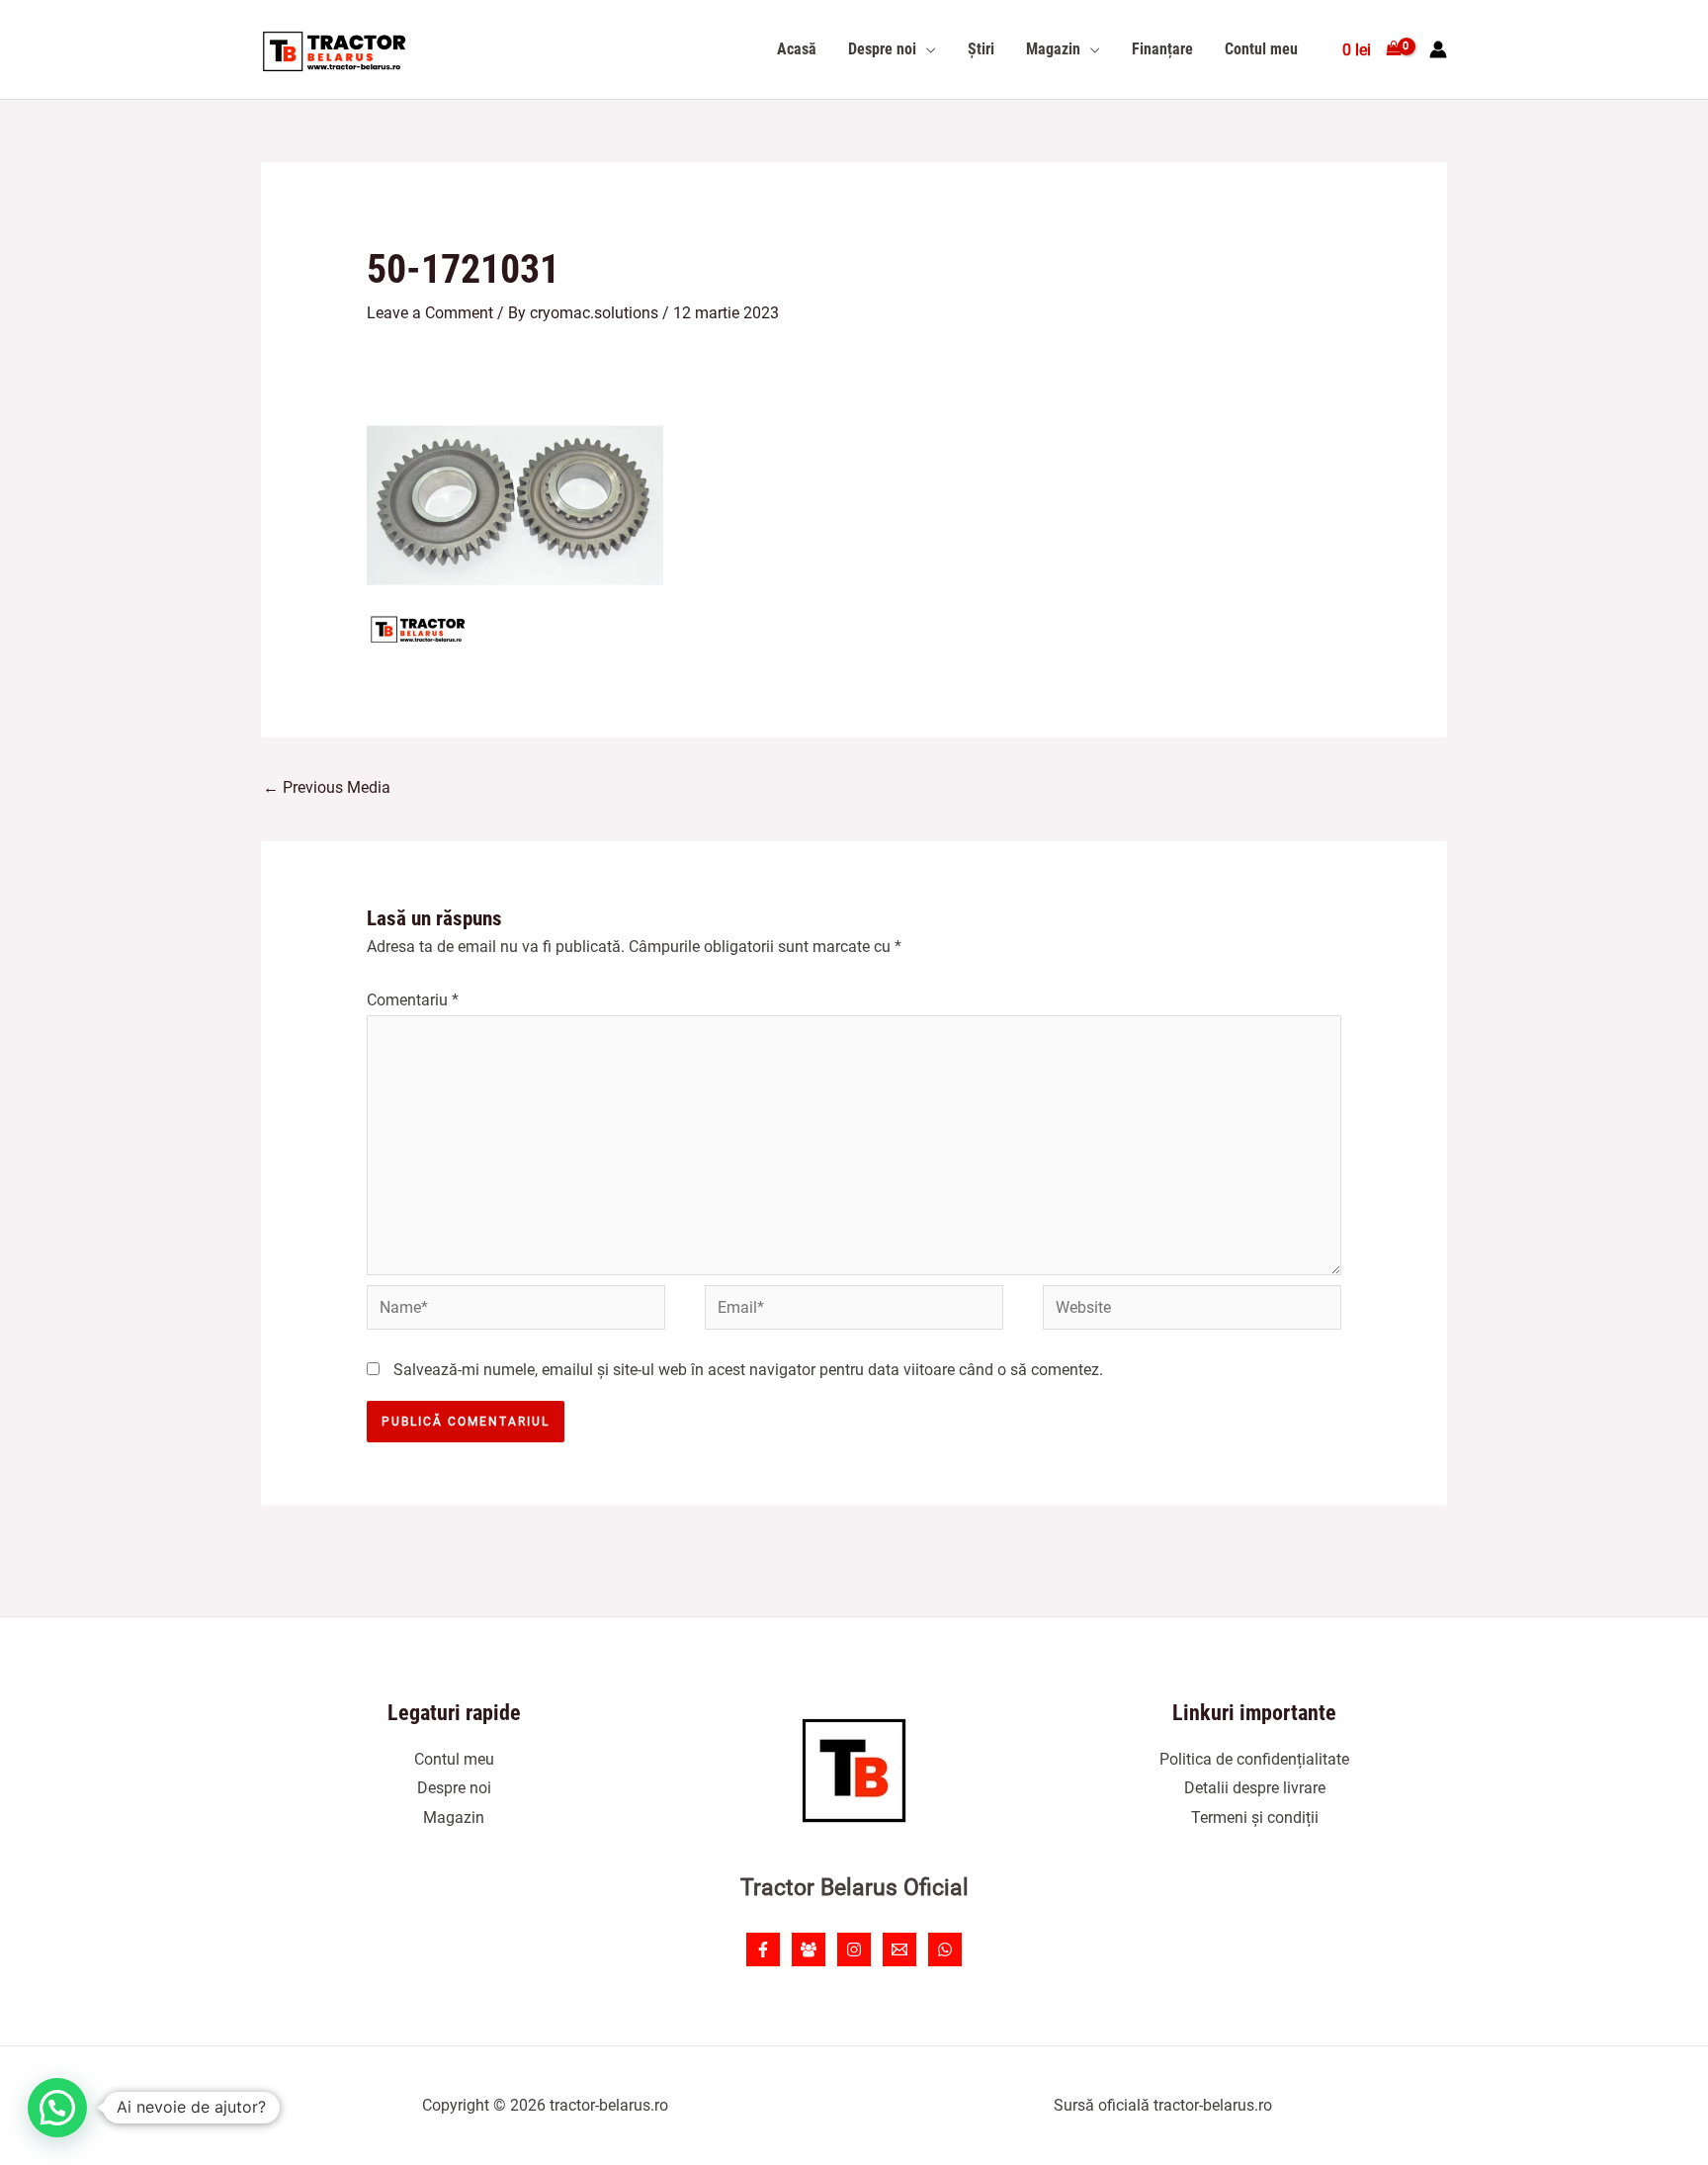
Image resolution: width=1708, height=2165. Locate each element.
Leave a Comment (430, 313)
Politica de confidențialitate (1254, 1759)
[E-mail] (899, 1949)
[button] (57, 2108)
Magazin (454, 1818)
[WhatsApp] (945, 1949)
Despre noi (454, 1788)
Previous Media (327, 787)
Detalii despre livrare (1255, 1788)
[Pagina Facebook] (763, 1949)
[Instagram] (854, 1949)
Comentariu (413, 1000)
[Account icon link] (1438, 49)
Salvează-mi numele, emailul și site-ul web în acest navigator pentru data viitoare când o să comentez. (748, 1370)
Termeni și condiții (1255, 1818)
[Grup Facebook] (809, 1949)
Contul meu (454, 1759)
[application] (926, 49)
